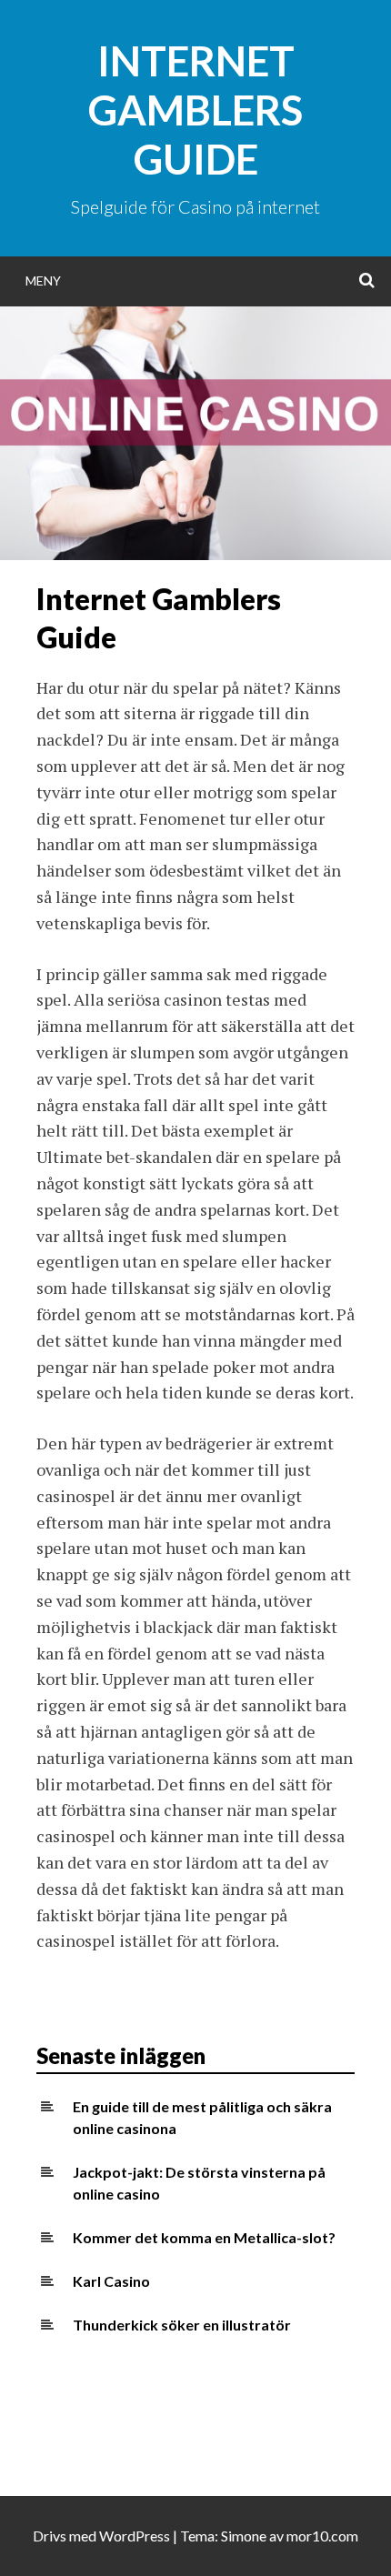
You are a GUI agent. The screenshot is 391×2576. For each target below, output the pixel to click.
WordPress (135, 2536)
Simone (244, 2536)
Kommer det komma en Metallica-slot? (204, 2237)
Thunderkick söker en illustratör (182, 2325)
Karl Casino (111, 2281)
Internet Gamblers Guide (195, 110)
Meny (43, 281)
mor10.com (322, 2536)
